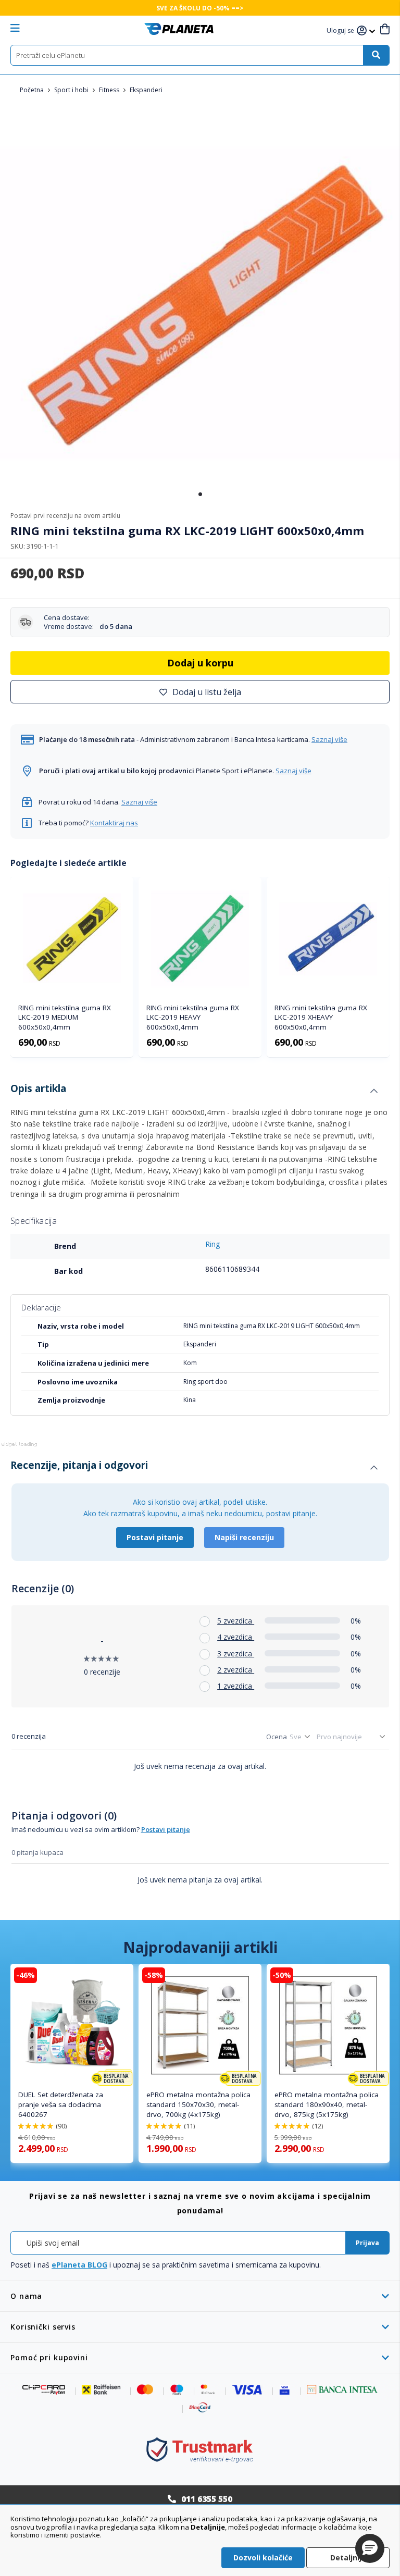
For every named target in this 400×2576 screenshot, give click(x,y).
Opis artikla (38, 1088)
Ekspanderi (146, 90)
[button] (342, 31)
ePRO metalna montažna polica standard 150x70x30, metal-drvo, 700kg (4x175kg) (198, 2104)
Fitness (110, 90)
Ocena (277, 1737)
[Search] (376, 55)
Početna (33, 90)
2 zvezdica (236, 1670)
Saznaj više (329, 739)
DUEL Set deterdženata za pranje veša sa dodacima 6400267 (61, 2104)
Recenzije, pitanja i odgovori (79, 1465)
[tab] (194, 1091)
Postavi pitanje (155, 1537)
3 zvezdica (236, 1654)
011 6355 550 (207, 2499)
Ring (213, 1244)
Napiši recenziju (244, 1537)
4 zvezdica (236, 1637)
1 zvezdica (236, 1686)
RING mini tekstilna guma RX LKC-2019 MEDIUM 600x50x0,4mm (65, 1018)
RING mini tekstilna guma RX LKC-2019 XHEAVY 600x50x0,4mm (321, 1018)
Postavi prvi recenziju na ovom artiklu (65, 516)
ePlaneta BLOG (79, 2265)
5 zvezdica (236, 1621)
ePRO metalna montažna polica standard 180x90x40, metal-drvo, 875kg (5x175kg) (327, 2104)
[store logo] (179, 29)
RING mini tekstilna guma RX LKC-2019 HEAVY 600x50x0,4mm (193, 1018)
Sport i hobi (72, 90)
